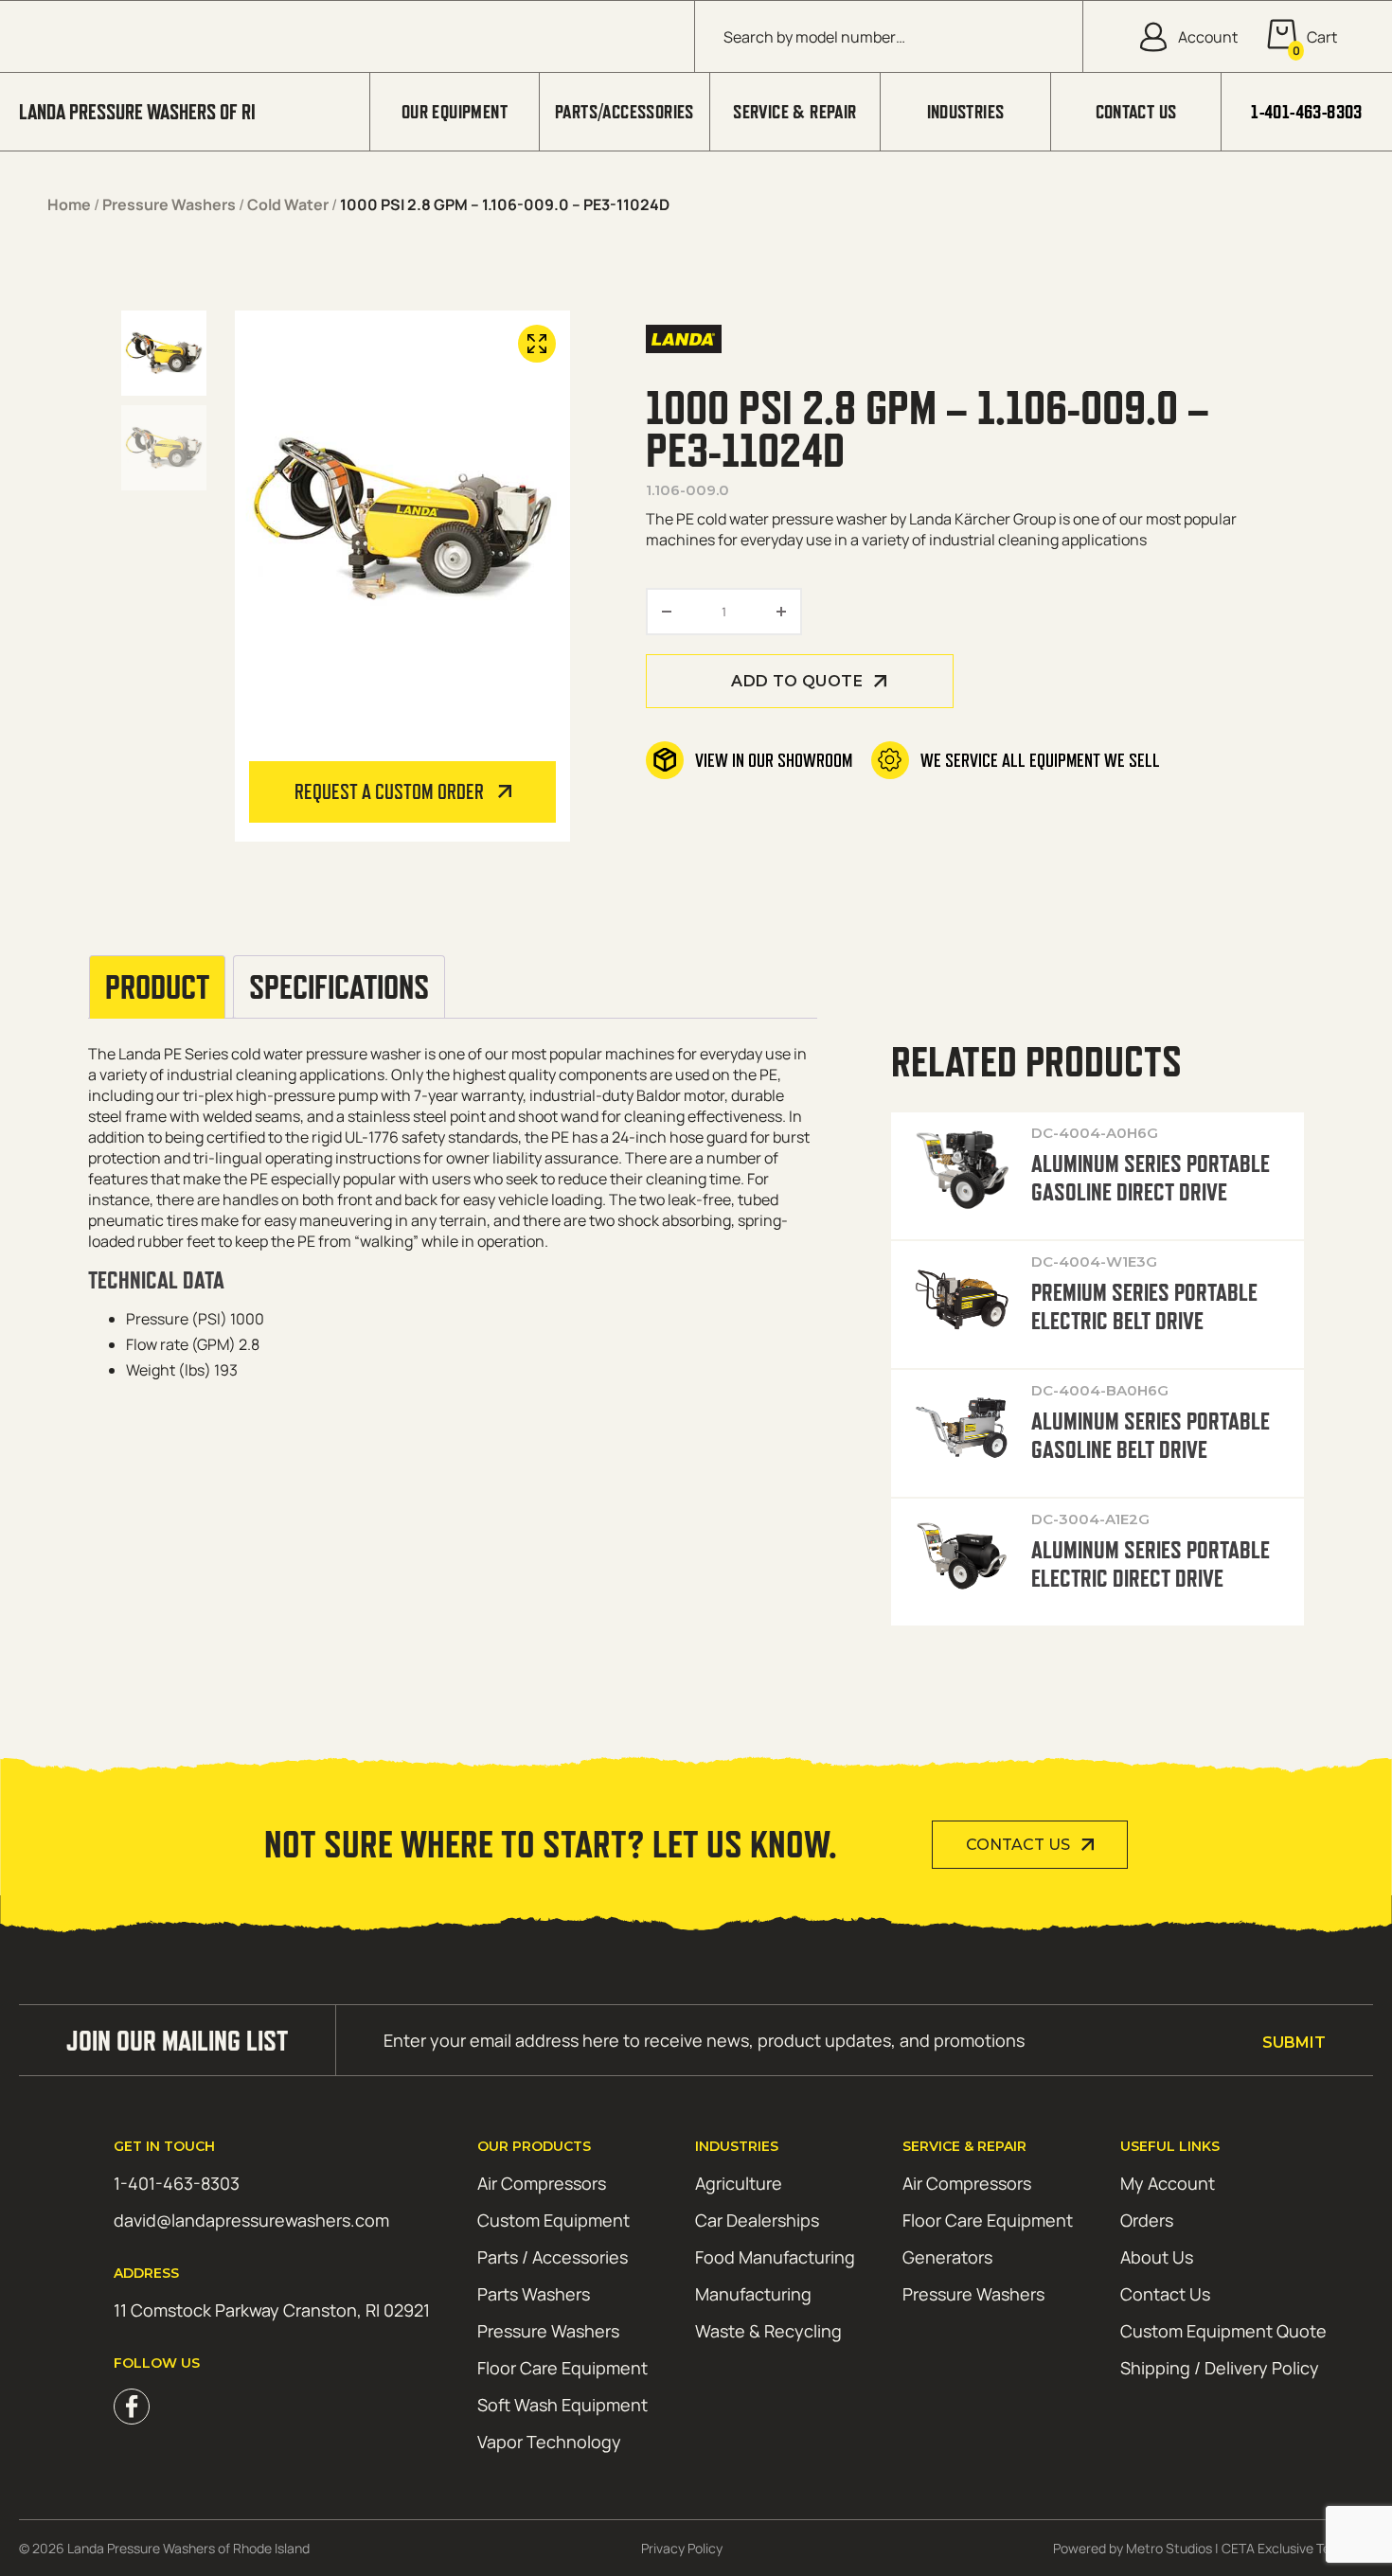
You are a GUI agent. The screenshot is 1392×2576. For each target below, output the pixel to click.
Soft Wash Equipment (562, 2405)
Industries (966, 112)
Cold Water (288, 204)
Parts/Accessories (625, 112)
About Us (1157, 2257)
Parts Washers (534, 2294)
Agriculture (739, 2183)
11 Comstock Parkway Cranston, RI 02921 (272, 2310)
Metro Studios (1169, 2548)
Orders (1147, 2220)
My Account (1168, 2183)
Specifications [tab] (339, 987)
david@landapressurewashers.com (251, 2220)
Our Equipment (455, 112)
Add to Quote (797, 681)
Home (69, 204)
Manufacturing (753, 2294)
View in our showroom (774, 760)
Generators (947, 2257)
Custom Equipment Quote (1223, 2331)
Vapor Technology (549, 2442)
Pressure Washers (169, 204)
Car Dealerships (757, 2220)
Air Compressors (542, 2183)
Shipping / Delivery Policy (1220, 2368)
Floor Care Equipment (562, 2368)
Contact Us (1136, 112)
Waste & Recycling (768, 2331)
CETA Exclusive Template (1297, 2548)
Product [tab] (157, 987)
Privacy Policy (682, 2548)
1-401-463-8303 (1307, 112)
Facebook (132, 2407)
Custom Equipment (553, 2220)
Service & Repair (794, 112)
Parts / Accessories (553, 2257)
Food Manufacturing (775, 2257)
